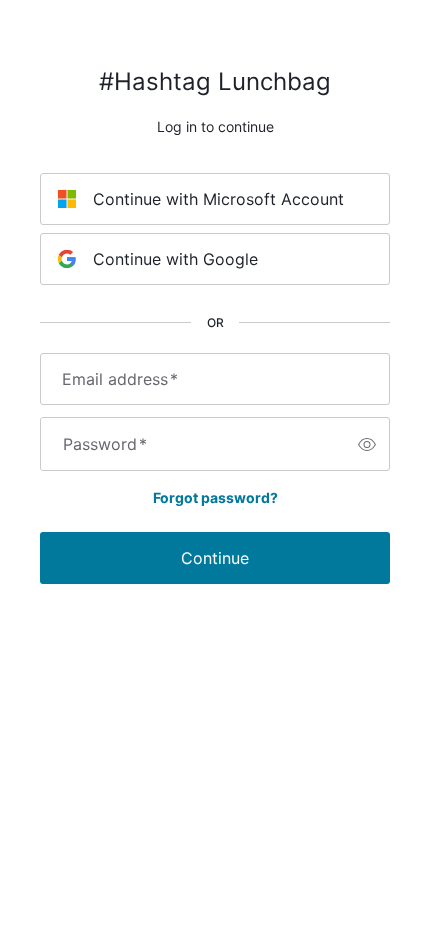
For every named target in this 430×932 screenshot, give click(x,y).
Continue (215, 558)
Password (105, 444)
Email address (120, 379)
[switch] (367, 444)
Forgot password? (215, 497)
